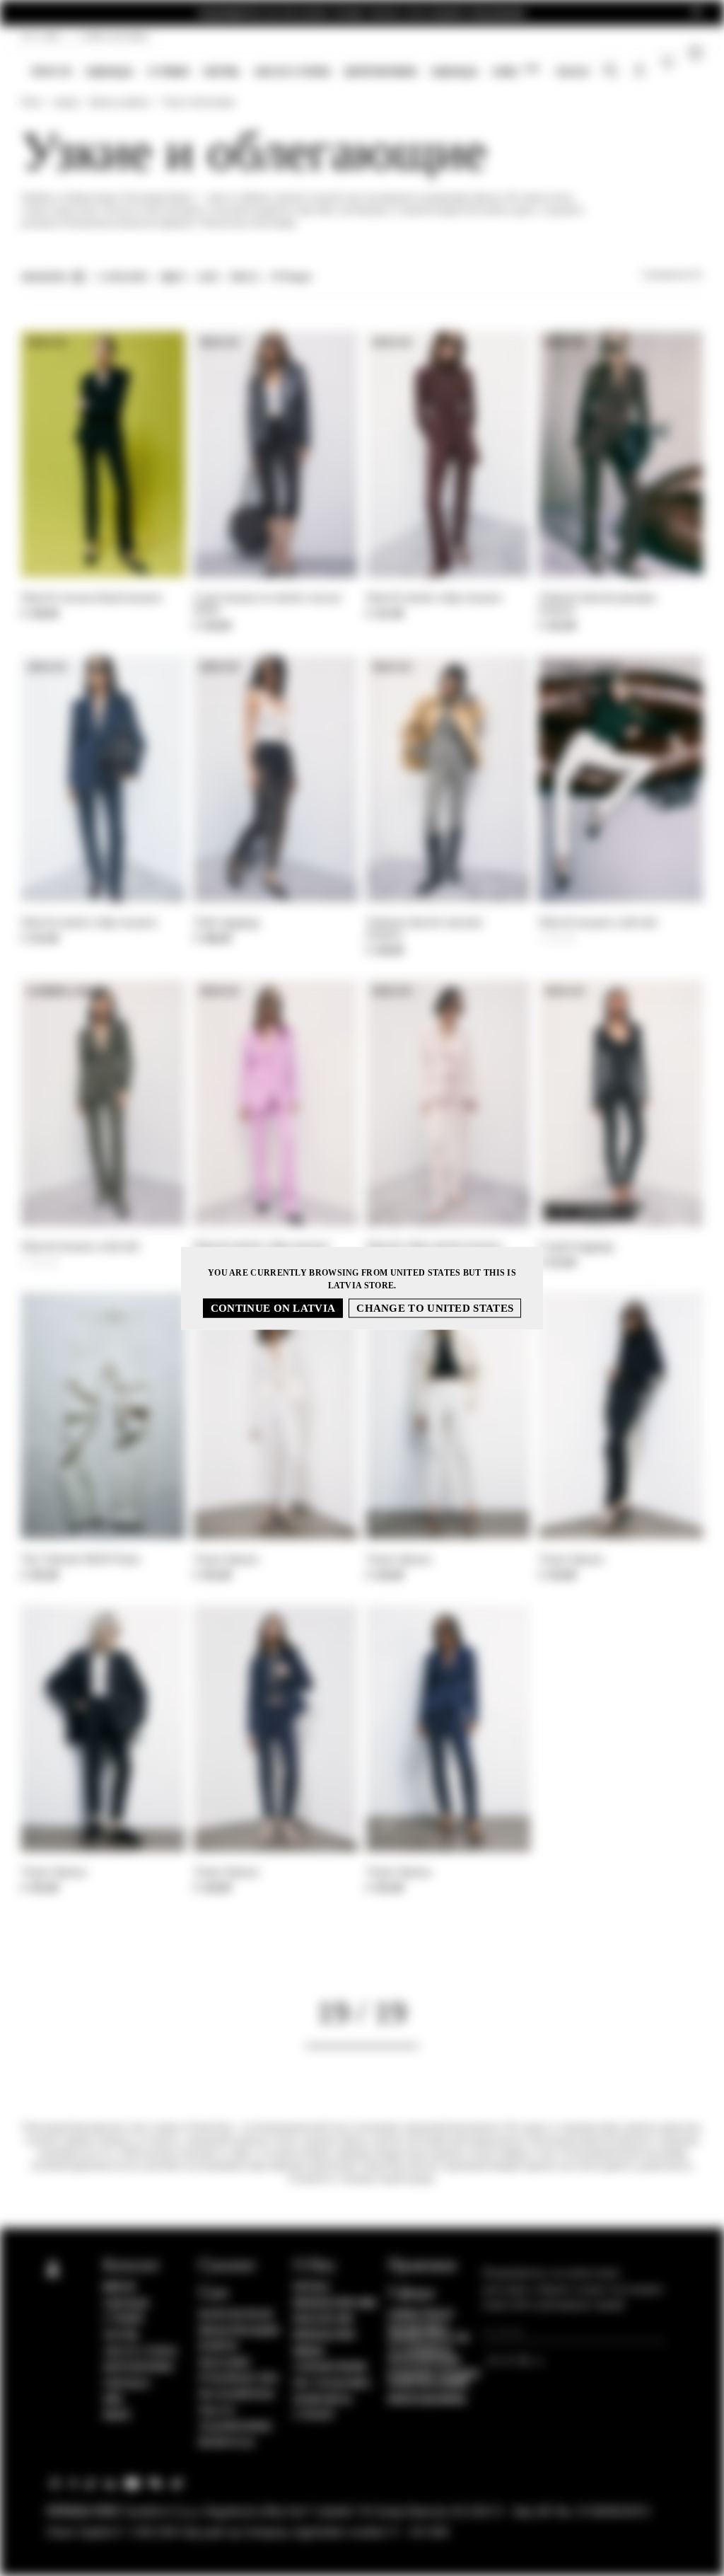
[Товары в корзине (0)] (695, 72)
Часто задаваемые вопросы (236, 2427)
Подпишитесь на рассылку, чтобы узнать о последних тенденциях (362, 13)
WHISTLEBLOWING (427, 2400)
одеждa (109, 71)
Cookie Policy (421, 2315)
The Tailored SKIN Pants (81, 1559)
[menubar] (310, 73)
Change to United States (435, 1307)
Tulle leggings (227, 922)
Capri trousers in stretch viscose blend (268, 603)
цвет (173, 277)
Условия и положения (424, 2356)
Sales (572, 71)
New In (51, 71)
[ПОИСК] (611, 72)
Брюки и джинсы (120, 102)
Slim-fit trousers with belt (598, 922)
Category (123, 277)
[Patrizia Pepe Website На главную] (23, 72)
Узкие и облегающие (198, 102)
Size (208, 277)
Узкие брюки (226, 1559)
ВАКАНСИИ (323, 2319)
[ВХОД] (640, 72)
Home (31, 102)
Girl (515, 71)
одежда (454, 71)
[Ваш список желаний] (668, 65)
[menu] (310, 73)
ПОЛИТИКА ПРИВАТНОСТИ (429, 2333)
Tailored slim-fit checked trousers (424, 928)
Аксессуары (292, 71)
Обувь (221, 71)
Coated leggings (577, 1246)
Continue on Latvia (273, 1307)
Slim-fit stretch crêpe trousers (434, 597)
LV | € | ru (41, 36)
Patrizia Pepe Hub (335, 2304)
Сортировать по (672, 275)
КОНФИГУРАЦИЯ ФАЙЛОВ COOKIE (434, 2379)
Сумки (168, 71)
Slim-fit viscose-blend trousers (92, 597)
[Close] (696, 13)
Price (245, 277)
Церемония (380, 71)
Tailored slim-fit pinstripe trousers (597, 603)
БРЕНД (311, 2287)
